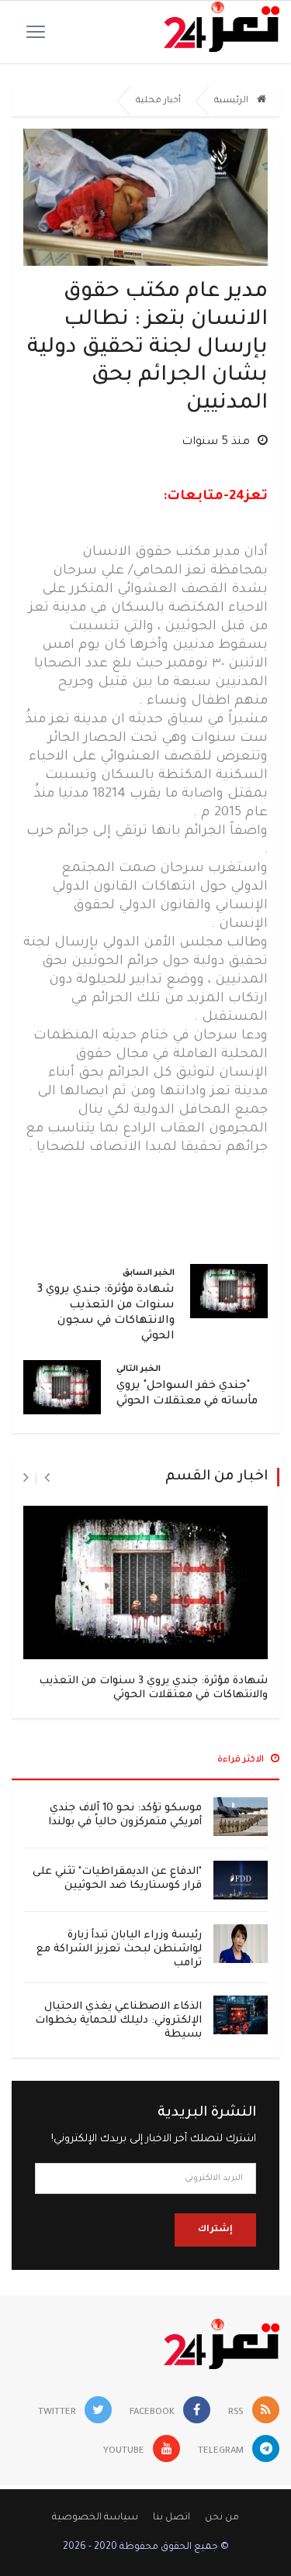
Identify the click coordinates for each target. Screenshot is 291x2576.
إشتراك (215, 2230)
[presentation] (47, 1479)
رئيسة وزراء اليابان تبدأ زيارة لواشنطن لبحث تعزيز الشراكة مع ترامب (119, 1949)
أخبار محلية (158, 101)
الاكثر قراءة (242, 1760)
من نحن (222, 2518)
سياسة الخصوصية (95, 2518)
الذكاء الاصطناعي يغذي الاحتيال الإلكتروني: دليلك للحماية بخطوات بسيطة (118, 2021)
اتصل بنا (171, 2518)
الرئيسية (232, 101)
